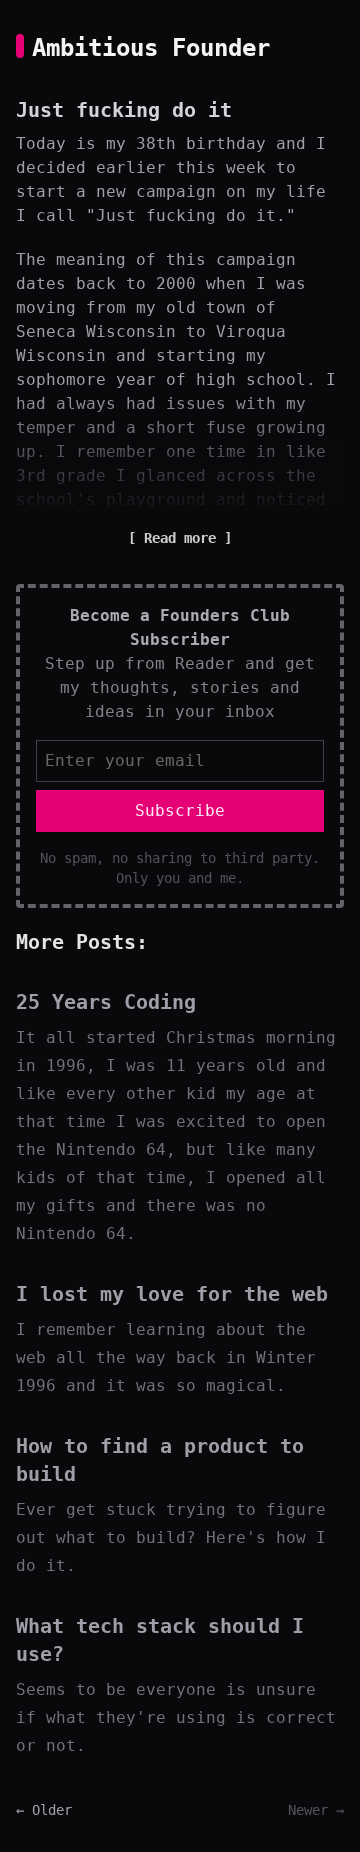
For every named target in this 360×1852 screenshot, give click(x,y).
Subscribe (180, 810)
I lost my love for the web (172, 1294)
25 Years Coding (106, 1002)
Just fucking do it (124, 110)
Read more (180, 538)
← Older (44, 1810)
